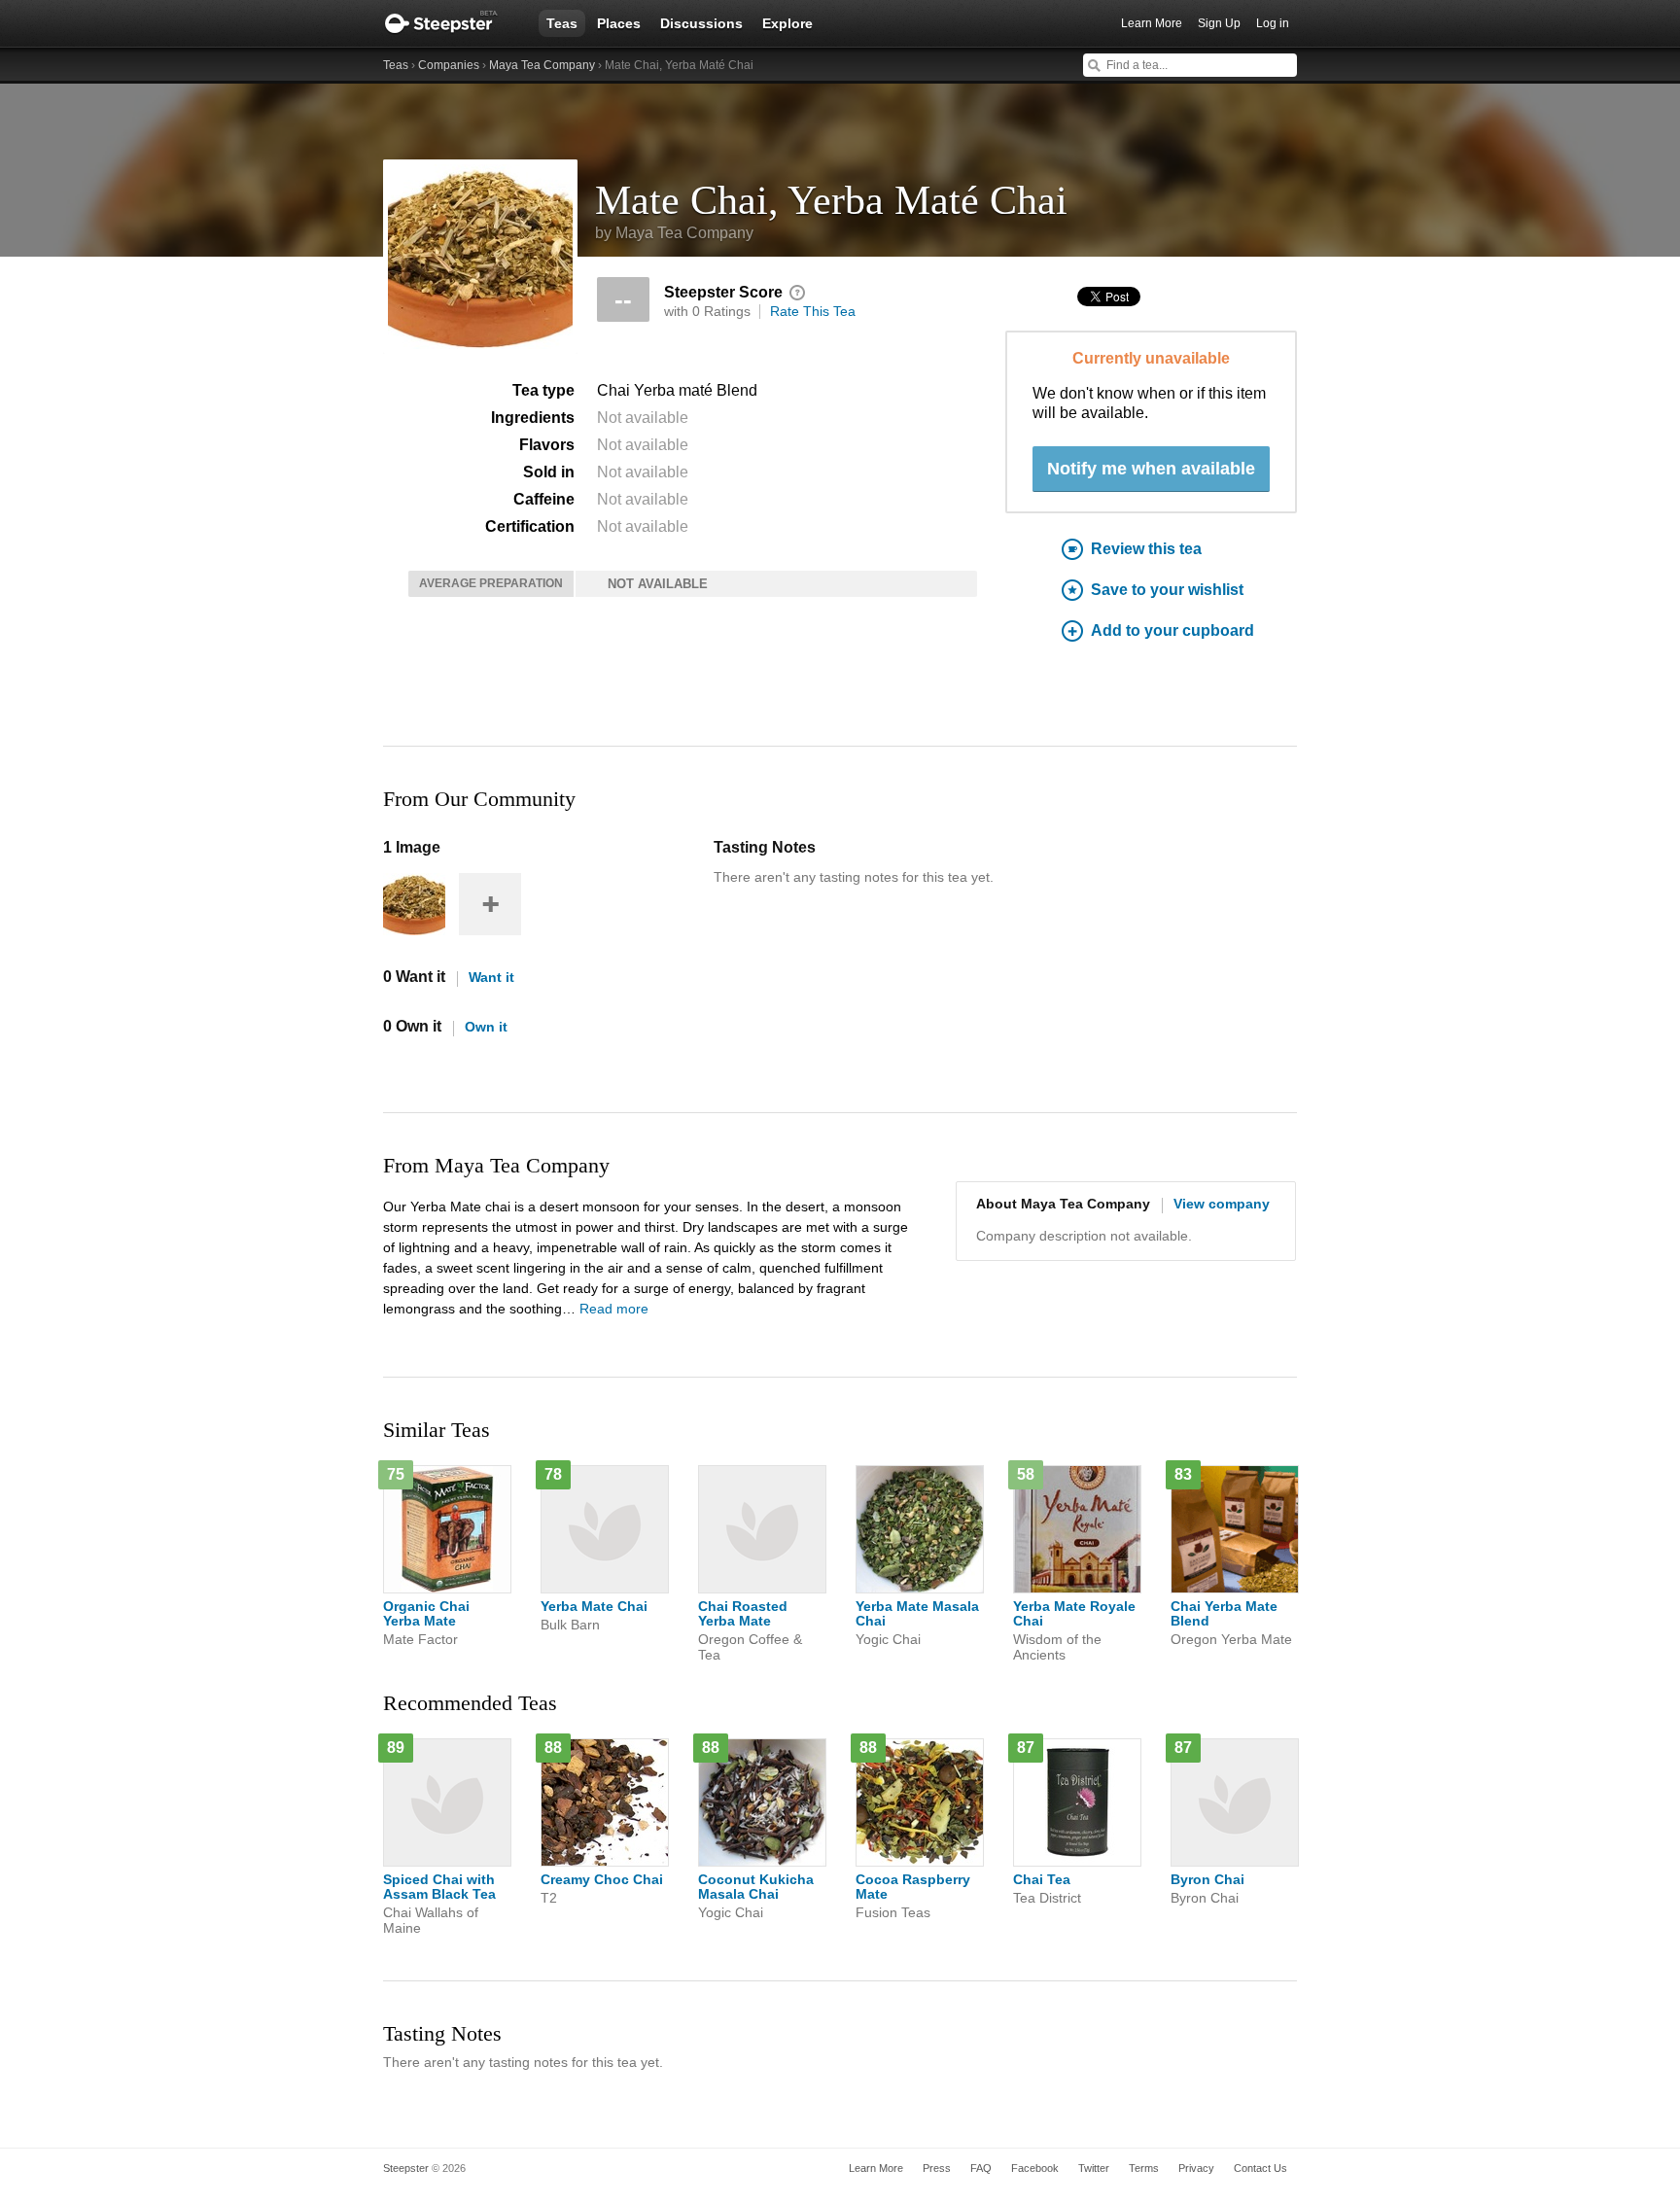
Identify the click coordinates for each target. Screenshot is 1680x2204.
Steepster (451, 23)
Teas (562, 23)
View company (1222, 1204)
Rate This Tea (813, 311)
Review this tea (1146, 549)
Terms (1144, 2168)
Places (619, 23)
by (674, 233)
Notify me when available (1151, 469)
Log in (1273, 23)
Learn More (1152, 23)
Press (937, 2168)
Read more (614, 1309)
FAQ (981, 2168)
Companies (449, 65)
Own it (486, 1027)
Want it (491, 977)
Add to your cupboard (1172, 630)
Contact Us (1260, 2168)
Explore (787, 23)
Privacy (1196, 2168)
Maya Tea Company (542, 65)
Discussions (701, 23)
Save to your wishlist (1167, 590)
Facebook (1035, 2168)
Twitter (1094, 2168)
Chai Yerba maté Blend (677, 390)
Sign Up (1219, 23)
